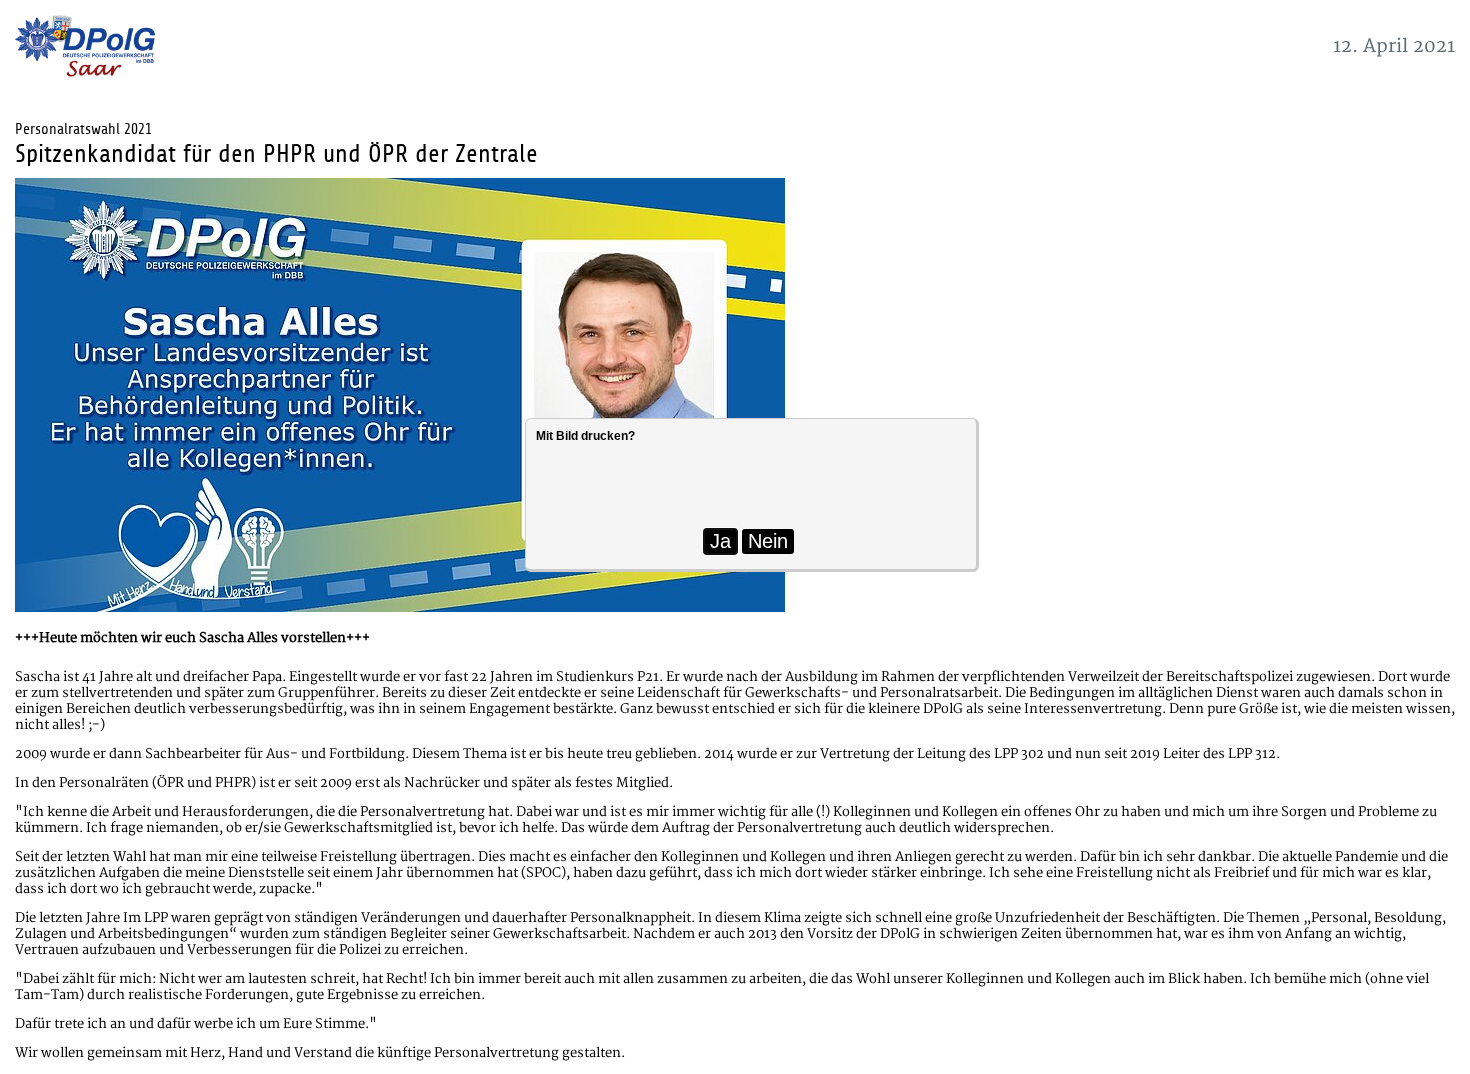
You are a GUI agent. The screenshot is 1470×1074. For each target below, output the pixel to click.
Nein (768, 541)
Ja (720, 541)
